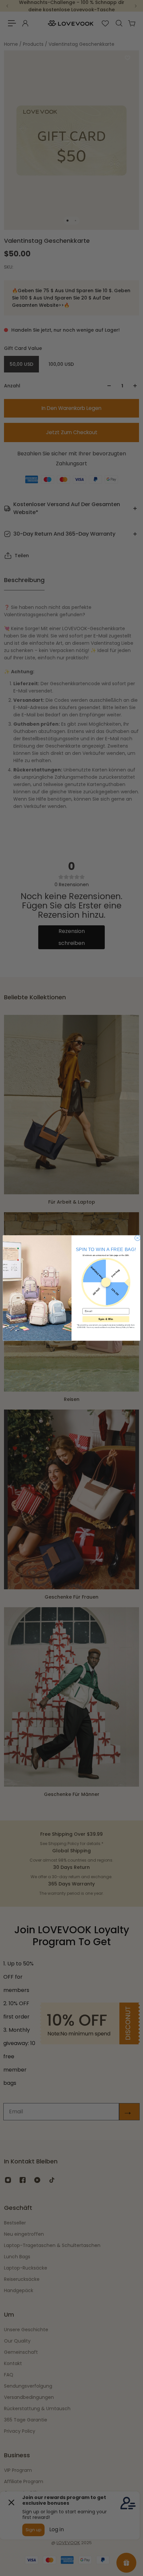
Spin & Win (106, 1319)
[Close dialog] (138, 1238)
